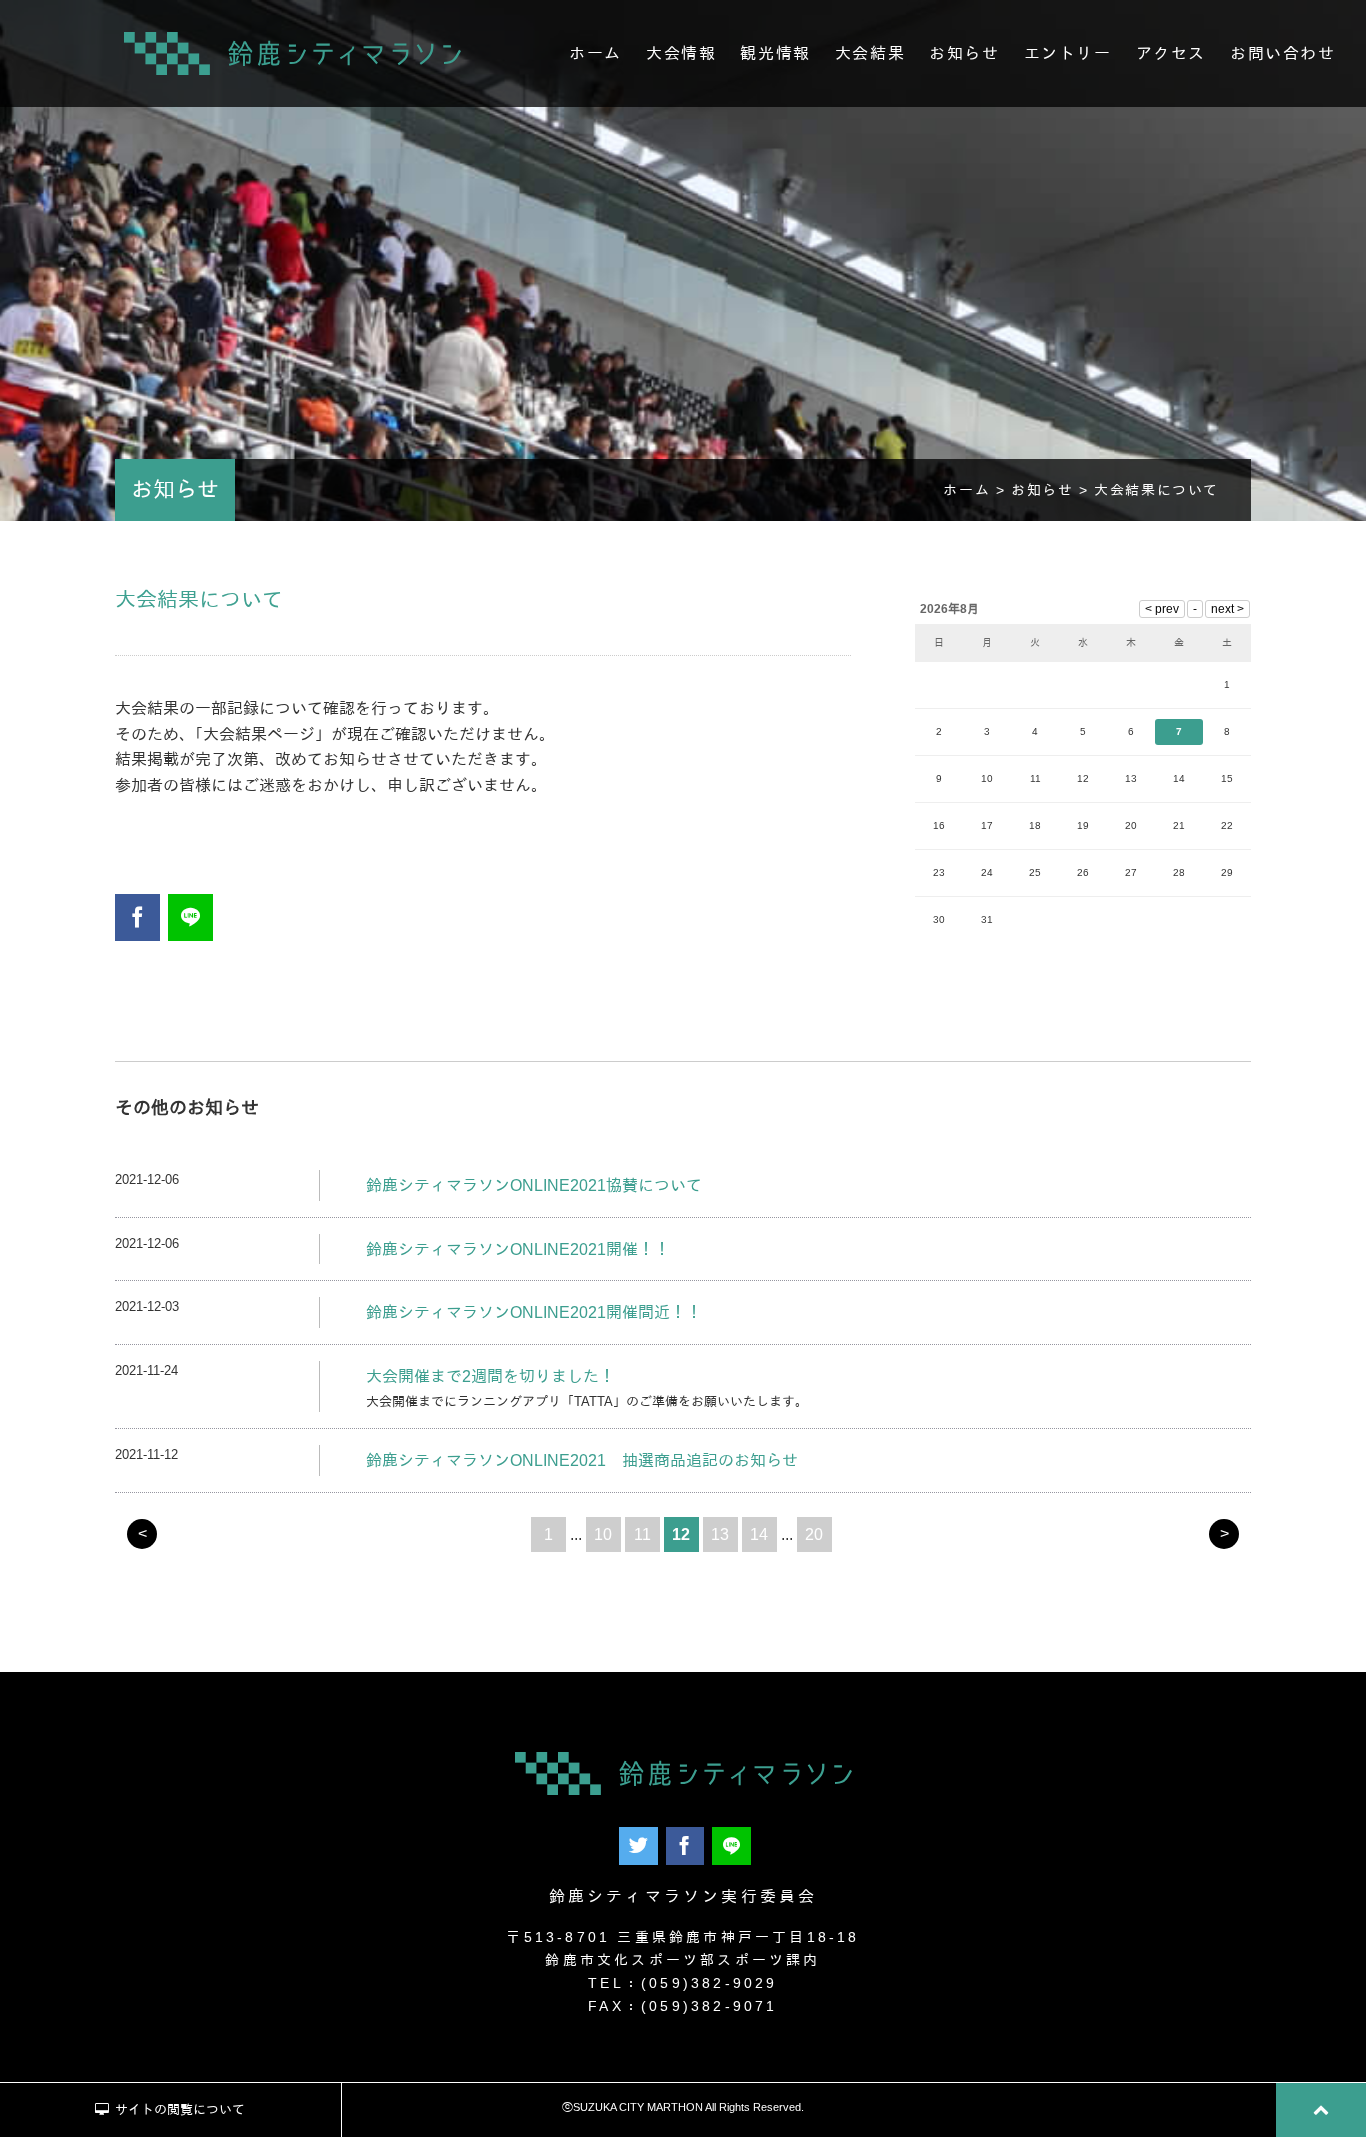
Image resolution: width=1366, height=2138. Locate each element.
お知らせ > (1052, 490)
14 (759, 1534)
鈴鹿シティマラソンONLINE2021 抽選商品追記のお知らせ (582, 1460)
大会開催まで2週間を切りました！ (490, 1376)
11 (642, 1534)
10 (603, 1534)
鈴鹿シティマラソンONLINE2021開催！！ (518, 1249)
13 (720, 1534)
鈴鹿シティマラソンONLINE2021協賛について (534, 1185)
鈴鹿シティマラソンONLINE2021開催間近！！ (534, 1312)
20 (814, 1534)
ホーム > (977, 490)
